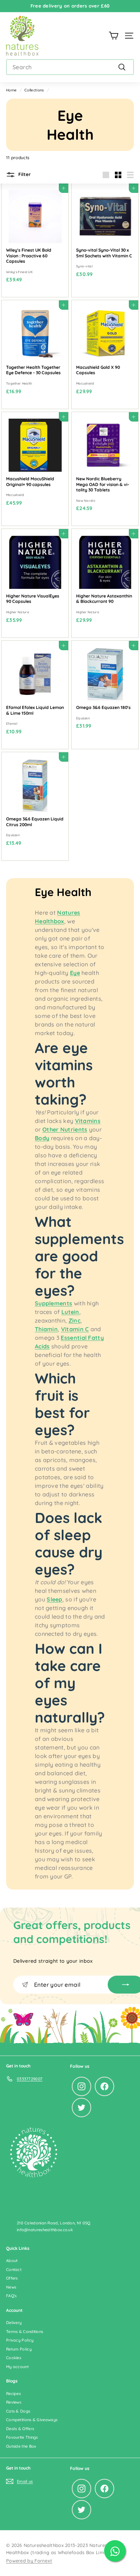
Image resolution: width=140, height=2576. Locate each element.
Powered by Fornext (29, 2561)
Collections (34, 90)
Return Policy (19, 2349)
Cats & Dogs (18, 2411)
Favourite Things (22, 2437)
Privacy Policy (20, 2340)
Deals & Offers (20, 2429)
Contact (14, 2270)
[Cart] (114, 36)
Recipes (13, 2394)
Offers (12, 2278)
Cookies (14, 2358)
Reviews (14, 2402)
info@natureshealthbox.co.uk (45, 2230)
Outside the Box (21, 2446)
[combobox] (70, 67)
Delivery (14, 2323)
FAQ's (11, 2296)
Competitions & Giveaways (32, 2420)
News (11, 2287)
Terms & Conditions (25, 2332)
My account (17, 2367)
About (12, 2261)
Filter (24, 174)
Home (11, 90)
